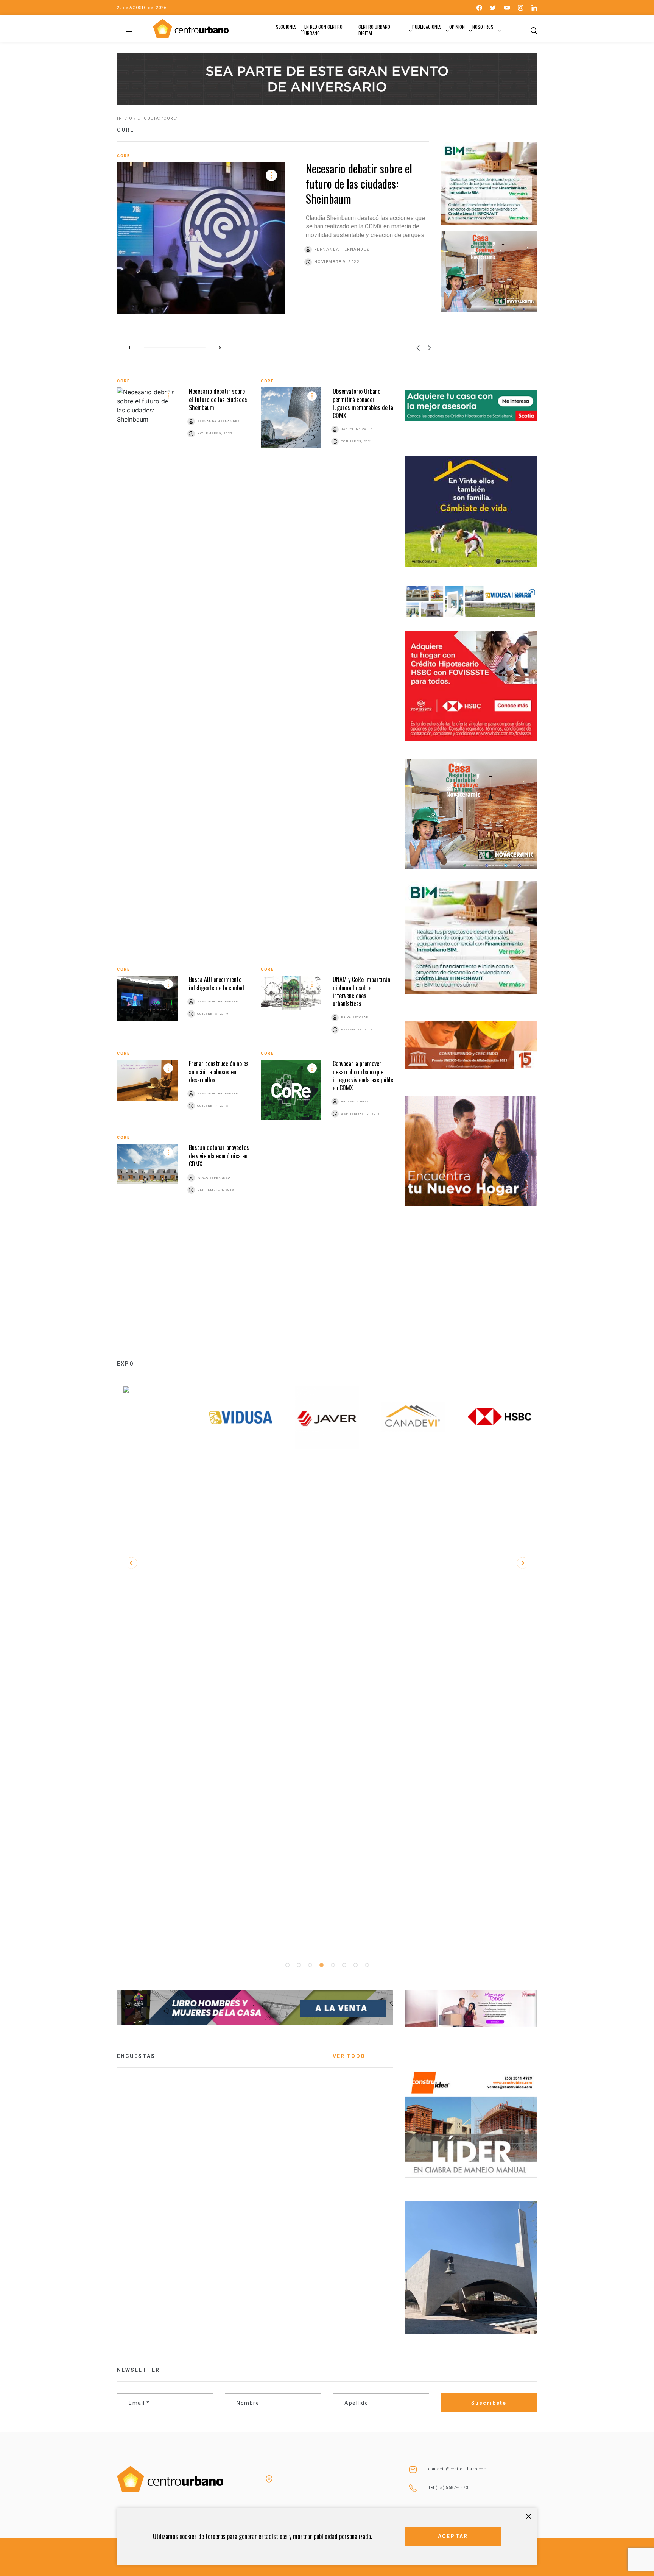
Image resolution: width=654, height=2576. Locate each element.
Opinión (457, 27)
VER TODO (349, 2056)
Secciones (286, 27)
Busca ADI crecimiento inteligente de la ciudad (216, 983)
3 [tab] (310, 1965)
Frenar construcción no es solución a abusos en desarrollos (219, 1072)
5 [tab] (333, 1965)
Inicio (125, 118)
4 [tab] (321, 1965)
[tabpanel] (154, 1418)
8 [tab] (367, 1965)
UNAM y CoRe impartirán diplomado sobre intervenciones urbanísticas (361, 991)
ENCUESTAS (136, 2056)
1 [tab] (287, 1965)
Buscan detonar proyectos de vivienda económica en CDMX (219, 1156)
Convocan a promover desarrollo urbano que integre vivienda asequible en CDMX (363, 1076)
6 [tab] (344, 1965)
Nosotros (483, 27)
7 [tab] (355, 1965)
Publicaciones (427, 27)
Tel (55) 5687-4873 (448, 2488)
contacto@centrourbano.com (458, 2469)
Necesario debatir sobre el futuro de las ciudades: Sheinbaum (359, 183)
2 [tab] (299, 1965)
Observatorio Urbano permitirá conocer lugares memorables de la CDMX (363, 403)
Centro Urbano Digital (374, 30)
